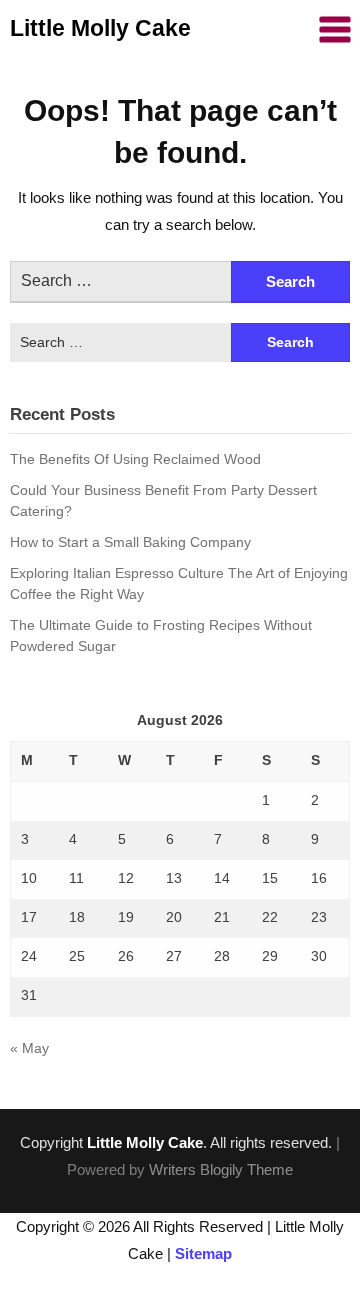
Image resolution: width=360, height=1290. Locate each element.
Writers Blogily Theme (221, 1169)
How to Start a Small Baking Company (130, 542)
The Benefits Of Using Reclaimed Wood (135, 459)
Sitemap (203, 1253)
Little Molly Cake (100, 28)
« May (29, 1048)
